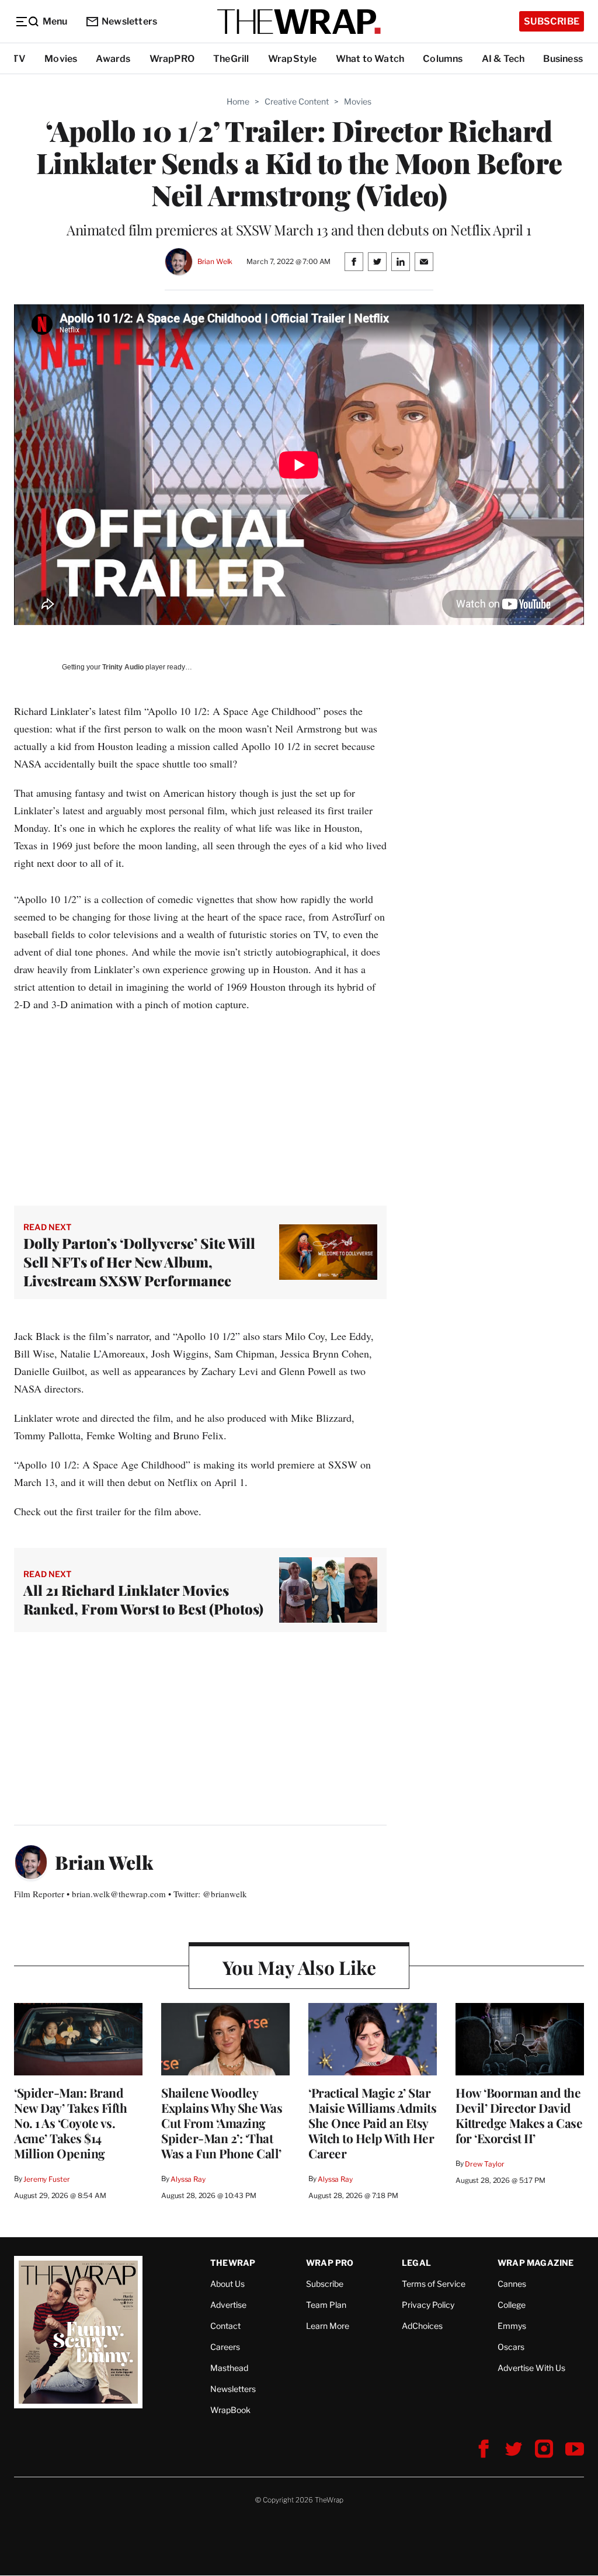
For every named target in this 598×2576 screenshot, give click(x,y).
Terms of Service (434, 2284)
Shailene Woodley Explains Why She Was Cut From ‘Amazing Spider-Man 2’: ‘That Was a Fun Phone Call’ (222, 2123)
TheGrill (231, 59)
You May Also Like (299, 1967)
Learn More (328, 2326)
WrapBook (230, 2410)
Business (563, 59)
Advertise (228, 2305)
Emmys (512, 2326)
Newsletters (129, 21)
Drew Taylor (485, 2164)
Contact (225, 2326)
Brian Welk (215, 261)
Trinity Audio (123, 667)
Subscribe (552, 21)
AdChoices (422, 2326)
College (512, 2305)
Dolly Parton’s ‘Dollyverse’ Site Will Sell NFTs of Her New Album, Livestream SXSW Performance (139, 1262)
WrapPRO (172, 59)
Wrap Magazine (536, 2263)
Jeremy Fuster (46, 2179)
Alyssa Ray (188, 2179)
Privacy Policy (428, 2305)
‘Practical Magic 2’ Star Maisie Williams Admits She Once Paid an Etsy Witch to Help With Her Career (372, 2123)
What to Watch (370, 59)
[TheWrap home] (299, 22)
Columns (443, 59)
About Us (227, 2284)
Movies (61, 59)
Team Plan (326, 2305)
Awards (113, 59)
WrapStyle (293, 59)
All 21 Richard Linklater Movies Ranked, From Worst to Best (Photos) (143, 1599)
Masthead (229, 2368)
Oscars (511, 2347)
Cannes (512, 2284)
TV (19, 59)
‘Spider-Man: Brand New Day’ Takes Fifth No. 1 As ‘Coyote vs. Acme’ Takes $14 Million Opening (70, 2123)
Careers (225, 2347)
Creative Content (297, 101)
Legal (416, 2263)
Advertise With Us (531, 2368)
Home (238, 101)
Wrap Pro (330, 2263)
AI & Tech (503, 59)
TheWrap (233, 2263)
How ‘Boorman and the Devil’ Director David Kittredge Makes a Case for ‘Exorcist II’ (519, 2115)
